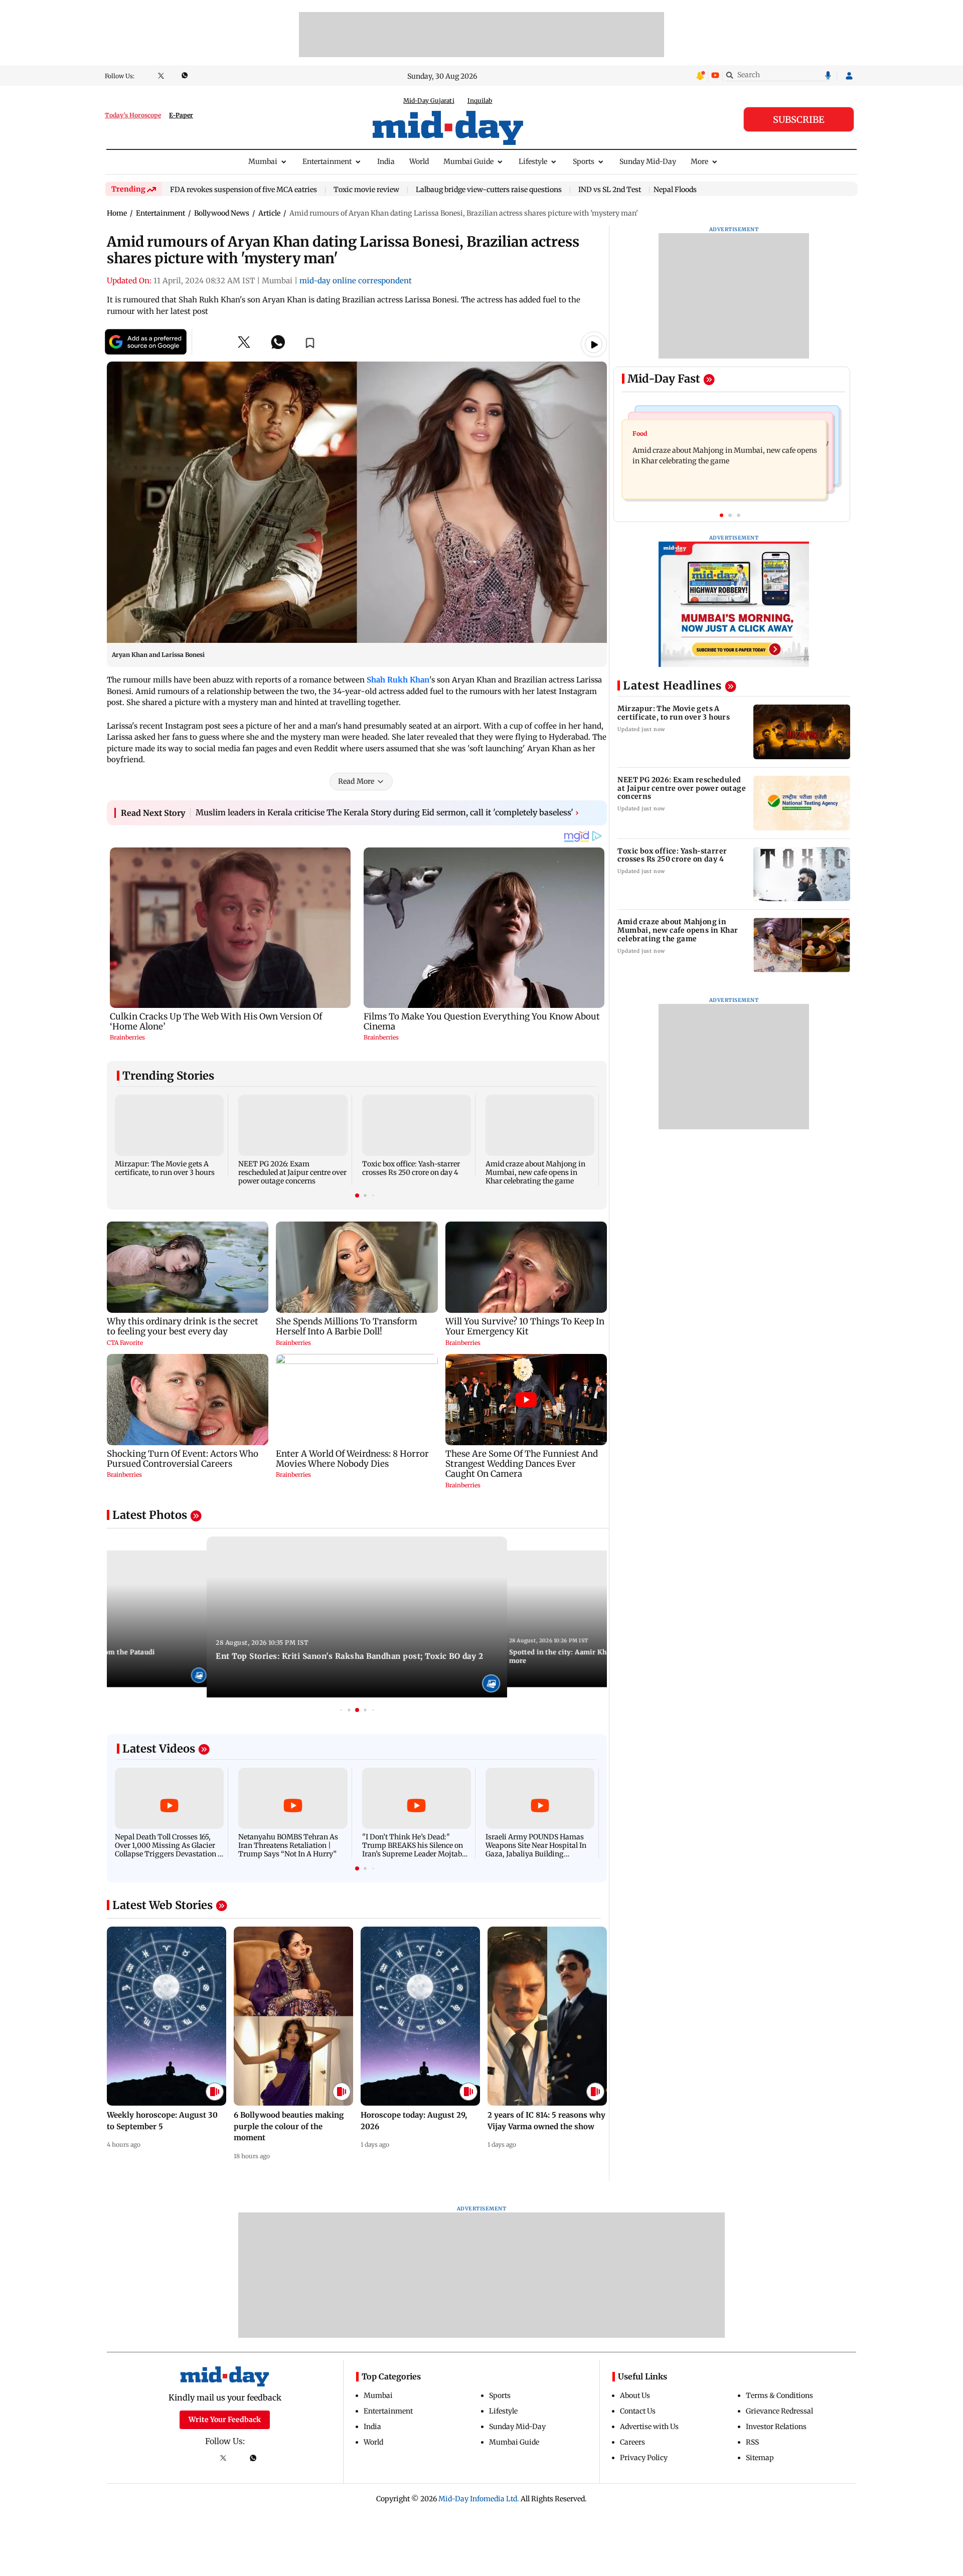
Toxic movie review (366, 190)
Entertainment (327, 161)
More (699, 161)
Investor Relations (776, 2427)
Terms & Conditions (779, 2395)
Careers (632, 2442)
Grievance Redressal (779, 2411)
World (419, 161)
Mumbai (263, 161)
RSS (752, 2442)
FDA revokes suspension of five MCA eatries (244, 190)
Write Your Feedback (225, 2420)
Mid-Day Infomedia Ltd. (479, 2499)
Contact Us (638, 2411)
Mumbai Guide (468, 161)
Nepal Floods (675, 190)
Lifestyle (533, 161)
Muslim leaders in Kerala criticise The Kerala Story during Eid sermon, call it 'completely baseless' (387, 812)
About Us (635, 2395)
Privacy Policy (644, 2458)
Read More (356, 781)
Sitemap (760, 2458)
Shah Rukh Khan (398, 680)
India (386, 161)
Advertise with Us (649, 2427)
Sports (584, 161)
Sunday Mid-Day (648, 161)
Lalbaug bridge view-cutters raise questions (489, 190)
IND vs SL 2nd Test (610, 190)
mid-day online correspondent (356, 281)
